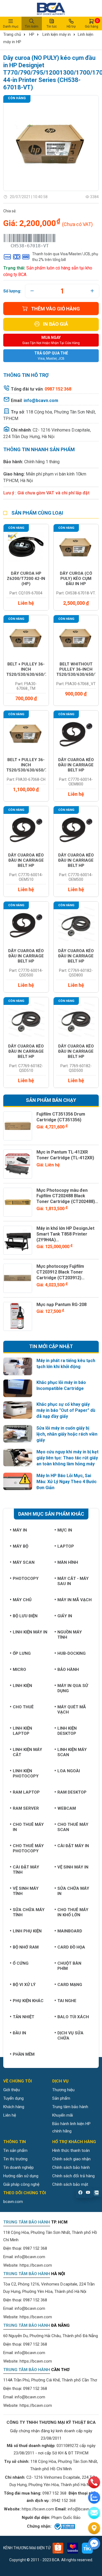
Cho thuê (23, 1707)
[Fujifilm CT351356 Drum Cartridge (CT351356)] (18, 1126)
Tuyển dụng (13, 2098)
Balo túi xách (73, 2017)
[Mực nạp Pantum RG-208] (18, 1316)
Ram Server (26, 1808)
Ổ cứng (21, 1963)
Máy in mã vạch (75, 1600)
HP (32, 34)
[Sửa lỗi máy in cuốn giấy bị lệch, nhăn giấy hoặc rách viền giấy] (18, 1434)
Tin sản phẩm (15, 2150)
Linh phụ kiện (27, 1931)
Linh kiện (22, 1686)
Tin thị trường (15, 2159)
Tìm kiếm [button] (32, 27)
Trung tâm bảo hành (70, 2107)
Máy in (20, 1530)
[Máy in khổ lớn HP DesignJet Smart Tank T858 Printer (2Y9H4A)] (18, 1240)
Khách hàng (14, 2107)
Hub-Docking (72, 1653)
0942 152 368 (64, 2501)
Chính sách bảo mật (70, 2184)
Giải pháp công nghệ (21, 2184)
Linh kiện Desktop (67, 1731)
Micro (19, 1670)
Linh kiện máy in (57, 34)
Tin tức (52, 27)
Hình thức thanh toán (71, 2150)
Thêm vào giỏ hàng (55, 309)
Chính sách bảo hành (71, 2167)
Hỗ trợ (71, 27)
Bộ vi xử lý (24, 1985)
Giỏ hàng (92, 24)
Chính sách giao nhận (71, 2159)
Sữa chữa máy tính (29, 1912)
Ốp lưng (22, 1653)
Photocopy (26, 1579)
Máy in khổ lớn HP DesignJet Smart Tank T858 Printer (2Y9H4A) (65, 1234)
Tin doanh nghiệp (18, 2167)
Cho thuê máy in (28, 1827)
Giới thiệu (12, 2090)
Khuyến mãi (63, 2115)
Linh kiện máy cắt (27, 1752)
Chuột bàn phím (69, 1966)
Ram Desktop (72, 1792)
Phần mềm (24, 2054)
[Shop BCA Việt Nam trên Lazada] (73, 2548)
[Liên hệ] (94, 2528)
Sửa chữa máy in (73, 1891)
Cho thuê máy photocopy (28, 1848)
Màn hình (68, 1562)
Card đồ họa (71, 1947)
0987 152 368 (35, 2248)
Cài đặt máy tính (26, 1870)
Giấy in (65, 1616)
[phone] (94, 2482)
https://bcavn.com (36, 2265)
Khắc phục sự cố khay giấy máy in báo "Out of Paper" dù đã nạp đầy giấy (66, 1410)
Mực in (65, 1530)
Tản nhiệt (24, 2017)
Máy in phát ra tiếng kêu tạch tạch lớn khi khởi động (66, 1364)
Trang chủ (12, 34)
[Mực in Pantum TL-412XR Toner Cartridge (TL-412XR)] (18, 1164)
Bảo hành (68, 1670)
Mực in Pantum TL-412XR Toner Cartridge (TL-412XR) (65, 1155)
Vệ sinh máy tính (26, 1891)
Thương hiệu (63, 2090)
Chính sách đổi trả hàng (73, 2176)
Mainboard (70, 1931)
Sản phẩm (61, 2098)
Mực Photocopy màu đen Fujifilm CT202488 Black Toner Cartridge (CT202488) (66, 1196)
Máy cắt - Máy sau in (73, 1581)
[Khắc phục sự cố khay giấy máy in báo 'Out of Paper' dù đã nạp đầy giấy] (18, 1410)
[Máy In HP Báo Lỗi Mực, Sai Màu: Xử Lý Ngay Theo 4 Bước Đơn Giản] (18, 1481)
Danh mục (11, 27)
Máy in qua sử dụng (73, 1688)
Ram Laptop (26, 1792)
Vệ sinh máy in (73, 1867)
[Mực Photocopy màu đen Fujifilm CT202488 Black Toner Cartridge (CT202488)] (18, 1202)
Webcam (67, 1808)
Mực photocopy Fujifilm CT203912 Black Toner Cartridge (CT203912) (60, 1272)
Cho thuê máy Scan (73, 1827)
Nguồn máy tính (70, 1635)
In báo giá (55, 324)
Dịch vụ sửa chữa (70, 2036)
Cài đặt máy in (73, 1846)
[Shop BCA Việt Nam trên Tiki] (87, 2548)
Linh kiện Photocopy (26, 1773)
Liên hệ (10, 2115)
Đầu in (19, 2033)
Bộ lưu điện (25, 1616)
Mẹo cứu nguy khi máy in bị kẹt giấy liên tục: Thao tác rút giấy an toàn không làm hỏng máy (67, 1458)
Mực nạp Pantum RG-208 (61, 1305)
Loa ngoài (69, 1771)
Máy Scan (24, 1562)
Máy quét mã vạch (72, 1710)
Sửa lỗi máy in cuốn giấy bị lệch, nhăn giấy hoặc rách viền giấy (67, 1434)
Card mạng (70, 1985)
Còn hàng (17, 98)
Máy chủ (22, 1600)
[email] (94, 2513)
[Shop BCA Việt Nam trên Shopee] (58, 2548)
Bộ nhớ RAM (26, 1947)
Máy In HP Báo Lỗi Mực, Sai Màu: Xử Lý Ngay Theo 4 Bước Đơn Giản (67, 1482)
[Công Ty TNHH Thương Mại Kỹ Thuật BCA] (51, 8)
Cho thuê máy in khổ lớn (73, 1912)
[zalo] (94, 2498)
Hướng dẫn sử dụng (21, 2176)
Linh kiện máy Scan (72, 1752)
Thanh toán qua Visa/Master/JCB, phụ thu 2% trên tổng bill (65, 257)
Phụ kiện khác (28, 2001)
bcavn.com (13, 2202)
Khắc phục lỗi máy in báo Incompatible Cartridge (61, 1385)
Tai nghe (67, 2001)
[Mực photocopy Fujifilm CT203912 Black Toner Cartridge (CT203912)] (18, 1278)
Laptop (66, 1546)
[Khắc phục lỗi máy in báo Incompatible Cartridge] (18, 1388)
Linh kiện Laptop (22, 1731)
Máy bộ (21, 1546)
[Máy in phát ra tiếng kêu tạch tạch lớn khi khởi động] (18, 1366)
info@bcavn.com (41, 401)
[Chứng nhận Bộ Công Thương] (64, 2527)
